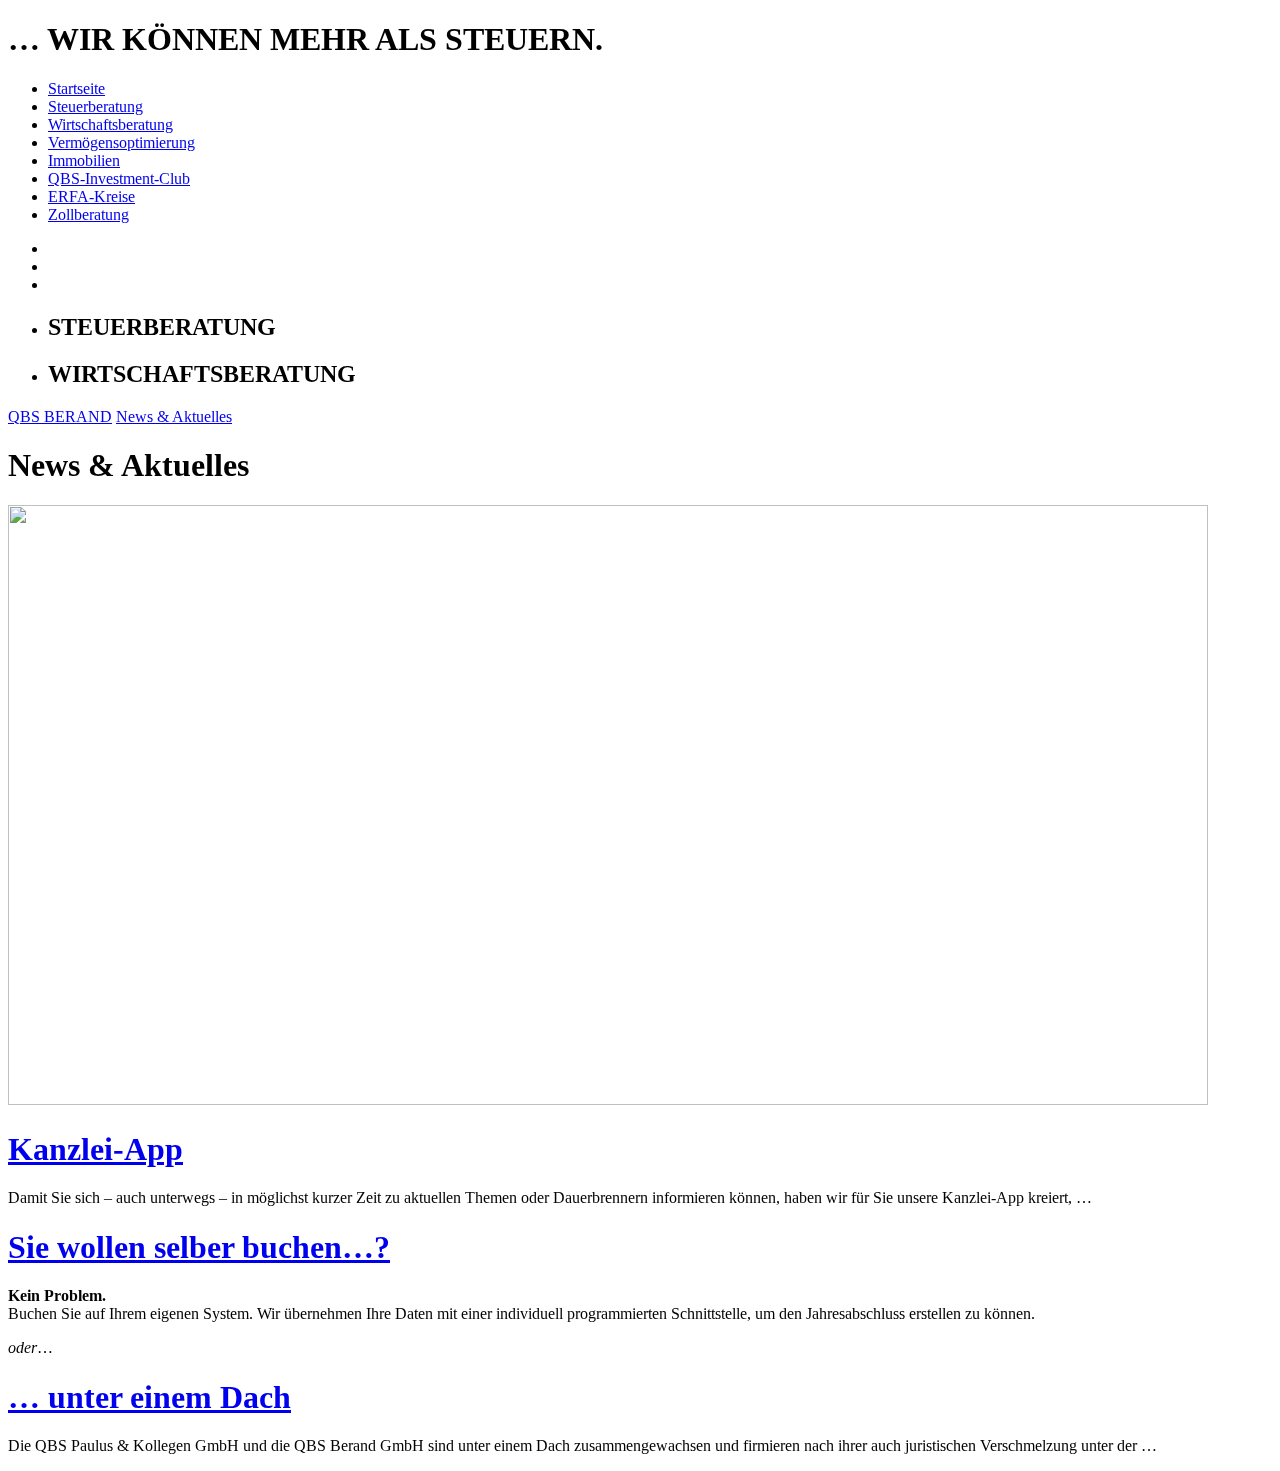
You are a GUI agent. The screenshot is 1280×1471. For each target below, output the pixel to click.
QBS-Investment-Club (119, 178)
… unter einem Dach (149, 1397)
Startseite (76, 88)
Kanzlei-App (95, 1149)
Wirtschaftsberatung (110, 124)
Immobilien (84, 160)
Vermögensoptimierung (121, 142)
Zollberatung (88, 214)
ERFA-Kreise (91, 196)
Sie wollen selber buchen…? (199, 1247)
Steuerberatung (95, 106)
